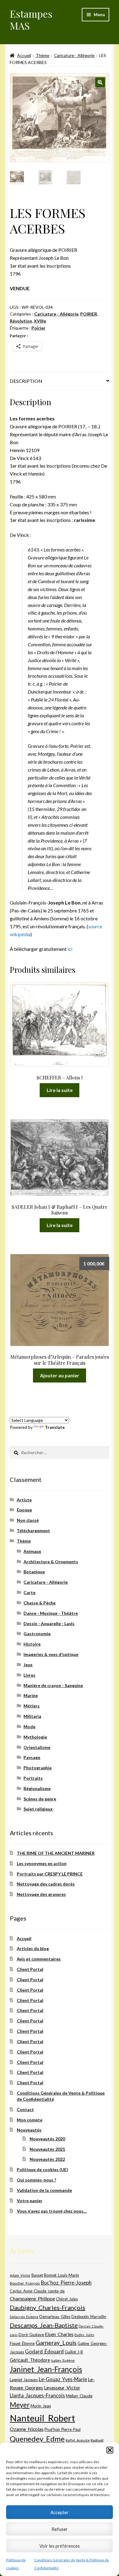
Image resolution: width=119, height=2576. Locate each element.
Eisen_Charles (59, 2334)
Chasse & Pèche (40, 1603)
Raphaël (97, 2440)
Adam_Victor (20, 2275)
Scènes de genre (40, 1799)
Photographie (38, 1768)
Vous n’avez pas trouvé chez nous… (52, 2211)
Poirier (38, 328)
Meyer (20, 2405)
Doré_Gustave (31, 2335)
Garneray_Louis (56, 2343)
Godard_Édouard (44, 2352)
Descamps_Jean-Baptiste (44, 2325)
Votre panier (30, 2201)
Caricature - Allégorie (74, 55)
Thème (43, 55)
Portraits (33, 1778)
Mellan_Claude (79, 2396)
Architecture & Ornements (51, 1562)
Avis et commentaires (39, 1959)
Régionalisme (37, 1788)
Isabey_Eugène (63, 2360)
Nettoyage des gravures (41, 1894)
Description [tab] (26, 381)
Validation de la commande (44, 2190)
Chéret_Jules (67, 2299)
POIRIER (89, 314)
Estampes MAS (31, 20)
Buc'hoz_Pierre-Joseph (66, 2283)
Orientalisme (37, 1747)
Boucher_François (25, 2283)
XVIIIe (40, 321)
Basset (37, 2275)
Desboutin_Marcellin (89, 2317)
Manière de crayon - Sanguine (53, 1685)
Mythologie (35, 1737)
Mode (29, 1727)
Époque (24, 1510)
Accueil (24, 55)
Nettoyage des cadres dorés (46, 1884)
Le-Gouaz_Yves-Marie (63, 2379)
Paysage (32, 1757)
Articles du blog (33, 1948)
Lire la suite (60, 1090)
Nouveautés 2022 (47, 2159)
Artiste (24, 1500)
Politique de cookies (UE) (42, 2169)
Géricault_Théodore (30, 2360)
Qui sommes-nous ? (36, 2180)
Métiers (32, 1706)
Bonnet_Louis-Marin (61, 2275)
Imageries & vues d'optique (51, 1654)
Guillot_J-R (74, 2352)
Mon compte (30, 2120)
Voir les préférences (60, 2546)
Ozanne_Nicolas (27, 2429)
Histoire (32, 1644)
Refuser (60, 2529)
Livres (29, 1675)
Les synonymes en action (42, 1863)
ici (70, 949)
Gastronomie (37, 1634)
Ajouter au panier (60, 1375)
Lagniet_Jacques (24, 2380)
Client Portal (30, 1969)
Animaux (32, 1551)
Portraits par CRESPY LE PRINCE (50, 1874)
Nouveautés (29, 2130)
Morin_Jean (41, 2406)
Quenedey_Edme (37, 2439)
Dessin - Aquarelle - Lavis (49, 1623)
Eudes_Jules (84, 2335)
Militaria (32, 1716)
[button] (110, 2450)
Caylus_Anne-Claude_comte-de (37, 2291)
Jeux (28, 1665)
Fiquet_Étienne (22, 2344)
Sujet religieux (38, 1809)
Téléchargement (33, 1531)
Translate (55, 1427)
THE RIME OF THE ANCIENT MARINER (56, 1853)
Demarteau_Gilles (55, 2317)
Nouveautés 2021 (47, 2149)
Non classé (28, 1520)
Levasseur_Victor (62, 2387)
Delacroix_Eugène (24, 2317)
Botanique (34, 1572)
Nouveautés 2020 (47, 2139)
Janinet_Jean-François (46, 2369)
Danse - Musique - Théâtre (51, 1613)
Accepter (60, 2512)
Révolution (21, 321)
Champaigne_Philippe (32, 2298)
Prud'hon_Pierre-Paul (63, 2430)
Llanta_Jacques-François (37, 2396)
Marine (31, 1695)
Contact (25, 2109)
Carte (29, 1592)
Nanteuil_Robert (42, 2418)
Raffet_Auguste (78, 2440)
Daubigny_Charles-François (47, 2307)
